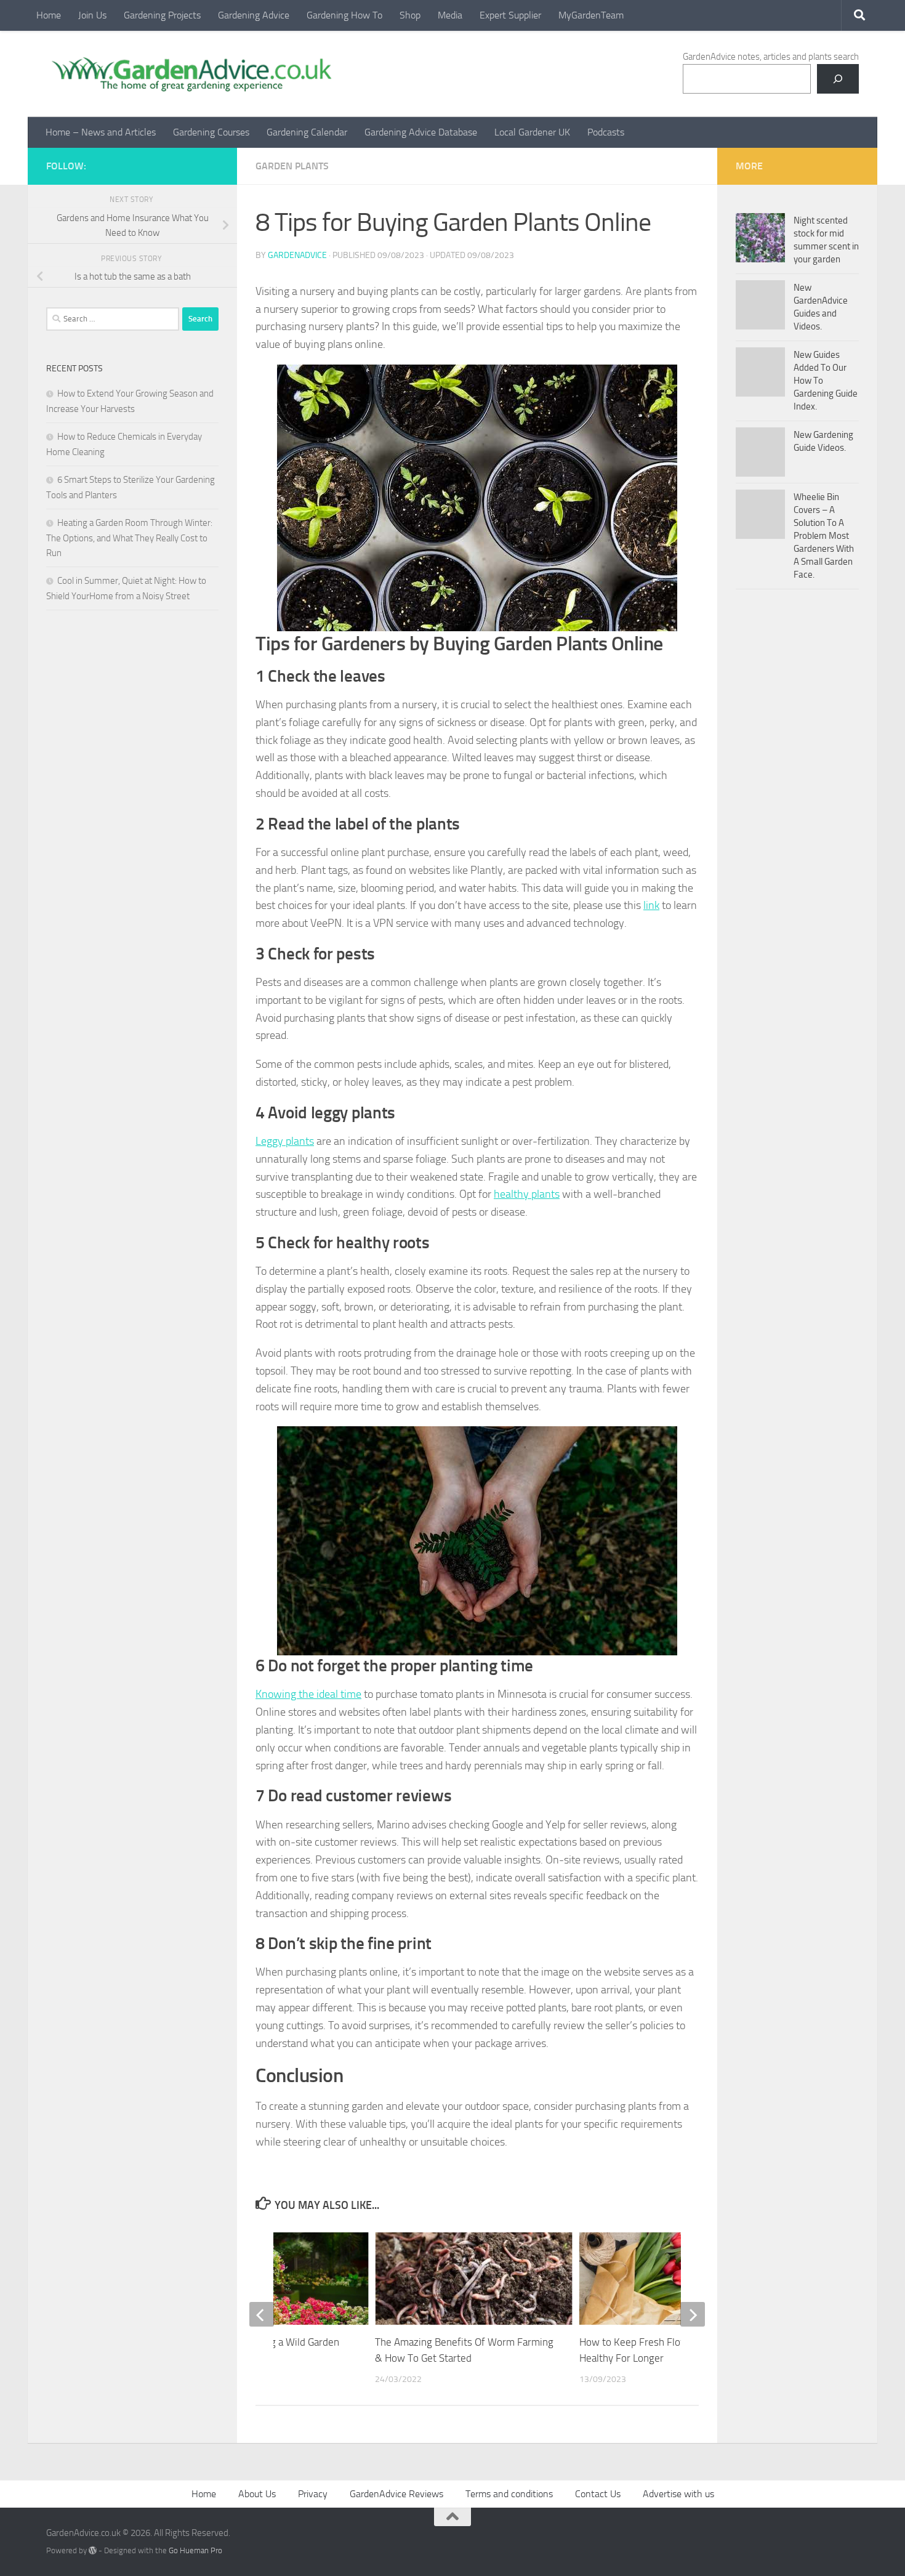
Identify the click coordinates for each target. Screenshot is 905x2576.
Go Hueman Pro (195, 2550)
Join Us (92, 15)
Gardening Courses (211, 132)
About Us (257, 2494)
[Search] (838, 79)
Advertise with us (678, 2494)
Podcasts (606, 132)
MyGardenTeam (591, 15)
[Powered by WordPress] (93, 2550)
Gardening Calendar (307, 132)
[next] (693, 2314)
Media (450, 15)
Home (49, 15)
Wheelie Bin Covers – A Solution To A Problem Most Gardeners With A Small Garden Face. (824, 536)
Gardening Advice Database (421, 132)
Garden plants (292, 166)
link (651, 905)
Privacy (313, 2494)
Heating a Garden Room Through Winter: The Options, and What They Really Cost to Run (129, 538)
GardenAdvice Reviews (396, 2494)
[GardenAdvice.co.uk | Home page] (190, 74)
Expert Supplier (510, 15)
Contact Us (598, 2494)
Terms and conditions (509, 2494)
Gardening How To (344, 15)
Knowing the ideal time (308, 1694)
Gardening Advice (254, 15)
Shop (410, 15)
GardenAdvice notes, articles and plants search (771, 57)
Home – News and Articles (101, 132)
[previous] (262, 2314)
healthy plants (527, 1194)
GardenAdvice (297, 255)
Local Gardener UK (532, 132)
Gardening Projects (162, 15)
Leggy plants (285, 1141)
